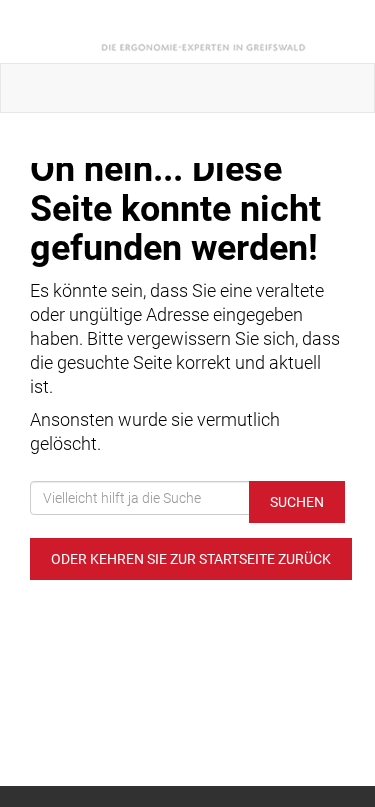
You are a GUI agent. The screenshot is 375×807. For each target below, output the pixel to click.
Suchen (297, 502)
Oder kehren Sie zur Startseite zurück (191, 559)
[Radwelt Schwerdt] (191, 31)
